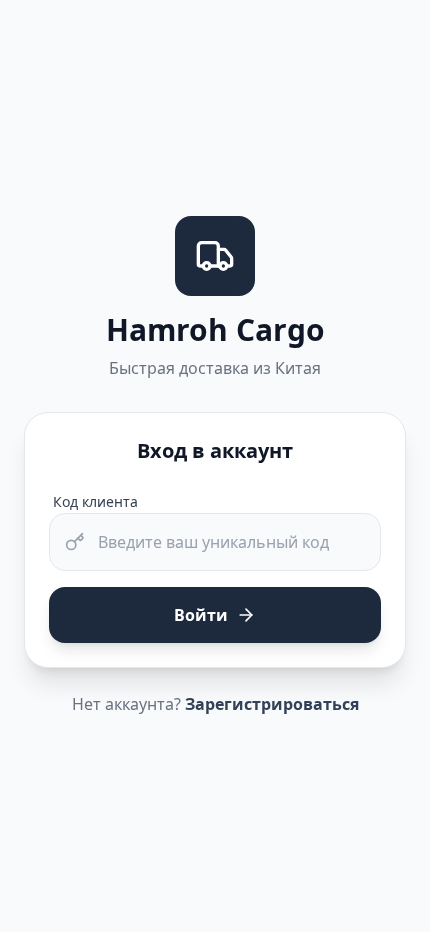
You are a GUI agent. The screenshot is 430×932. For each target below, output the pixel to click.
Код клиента (95, 501)
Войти (201, 615)
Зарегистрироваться (272, 704)
